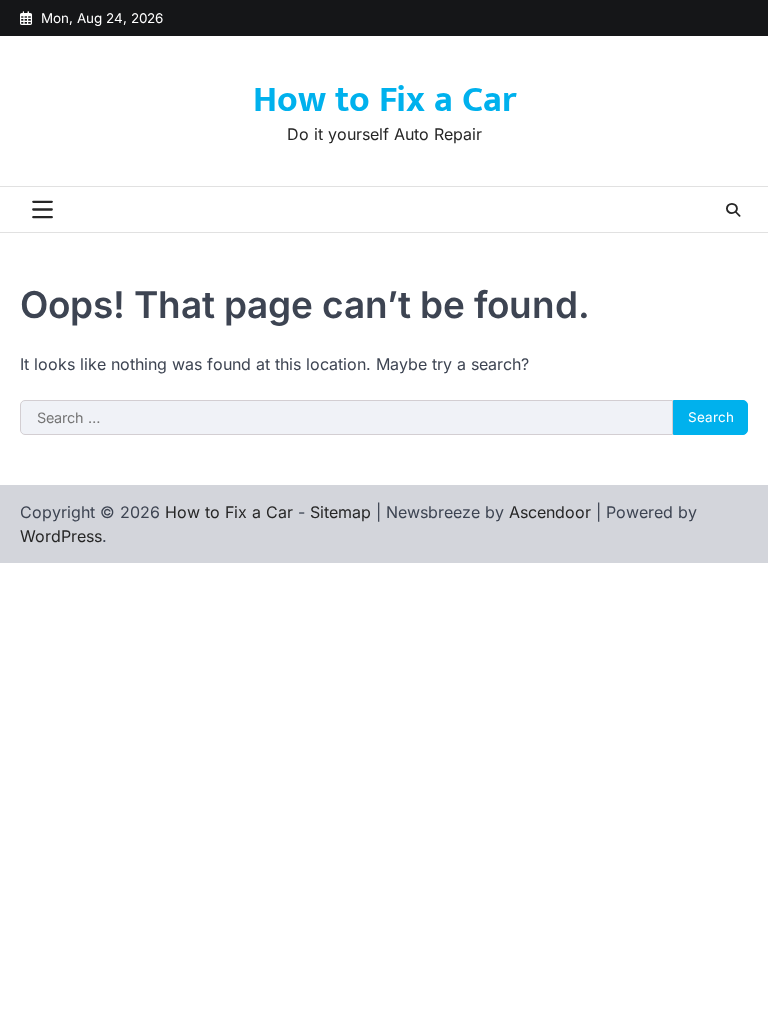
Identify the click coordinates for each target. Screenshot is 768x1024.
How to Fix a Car (384, 100)
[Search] (733, 210)
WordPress (61, 536)
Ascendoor (550, 512)
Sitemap (340, 512)
